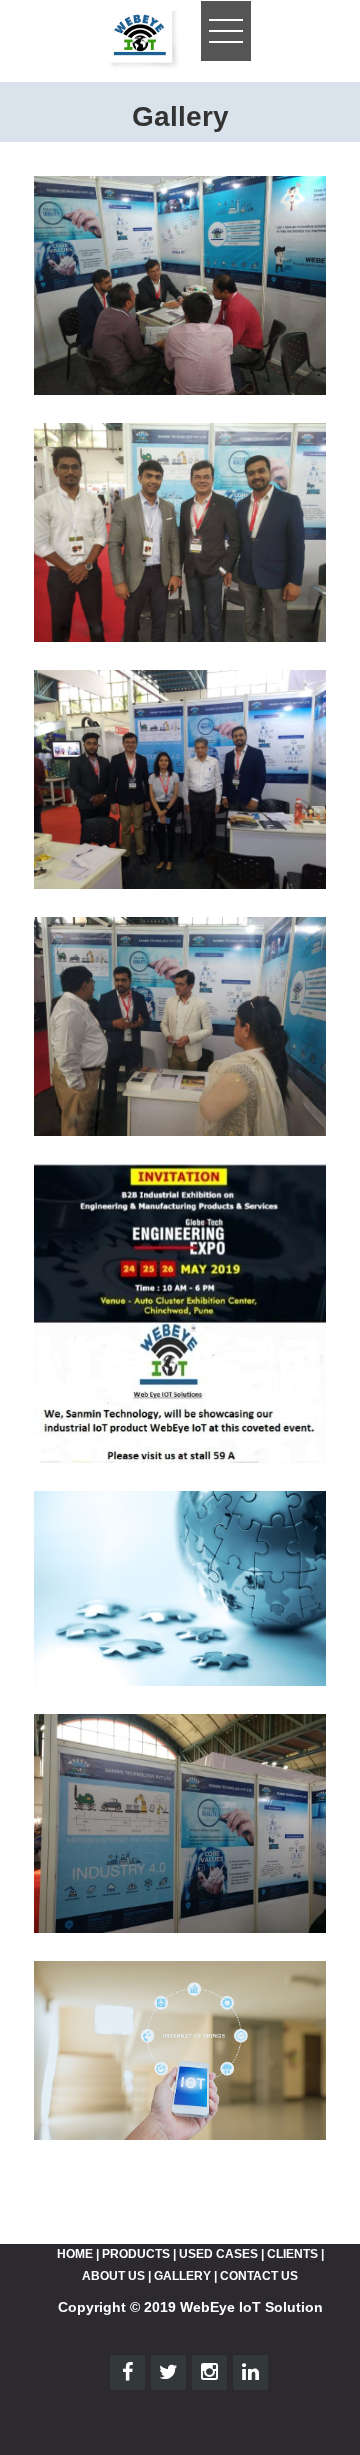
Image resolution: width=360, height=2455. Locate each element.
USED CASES (218, 2254)
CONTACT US (259, 2276)
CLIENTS (292, 2254)
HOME (75, 2254)
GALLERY (182, 2276)
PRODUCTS (136, 2254)
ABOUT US (113, 2276)
